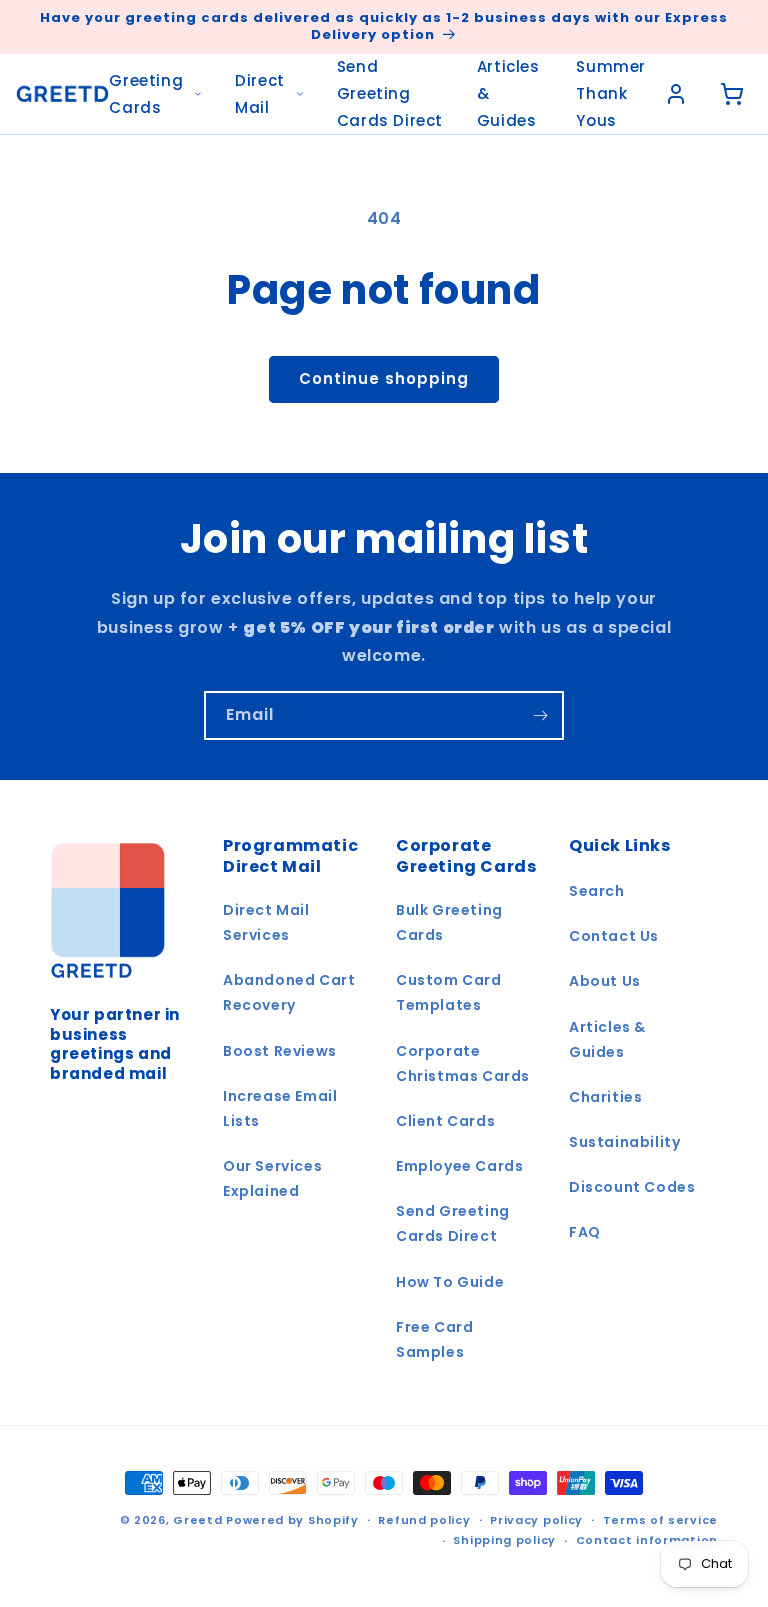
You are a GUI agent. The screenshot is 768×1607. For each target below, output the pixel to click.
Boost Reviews (280, 1051)
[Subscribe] (540, 715)
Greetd (197, 1520)
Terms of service (660, 1520)
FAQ (585, 1232)
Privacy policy (536, 1520)
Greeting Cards (146, 94)
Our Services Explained (272, 1178)
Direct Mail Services (266, 922)
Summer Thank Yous (611, 93)
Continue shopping (384, 378)
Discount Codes (632, 1187)
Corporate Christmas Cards (463, 1063)
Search (597, 891)
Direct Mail (260, 94)
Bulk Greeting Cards (449, 922)
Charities (605, 1097)
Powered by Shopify (292, 1520)
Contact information (647, 1540)
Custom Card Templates (449, 992)
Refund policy (424, 1520)
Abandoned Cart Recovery (289, 992)
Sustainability (624, 1142)
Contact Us (614, 936)
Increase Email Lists (280, 1108)
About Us (605, 981)
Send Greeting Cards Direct (390, 93)
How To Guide (450, 1282)
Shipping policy (504, 1540)
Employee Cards (459, 1166)
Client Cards (445, 1121)
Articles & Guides (508, 93)
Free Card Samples (434, 1339)
